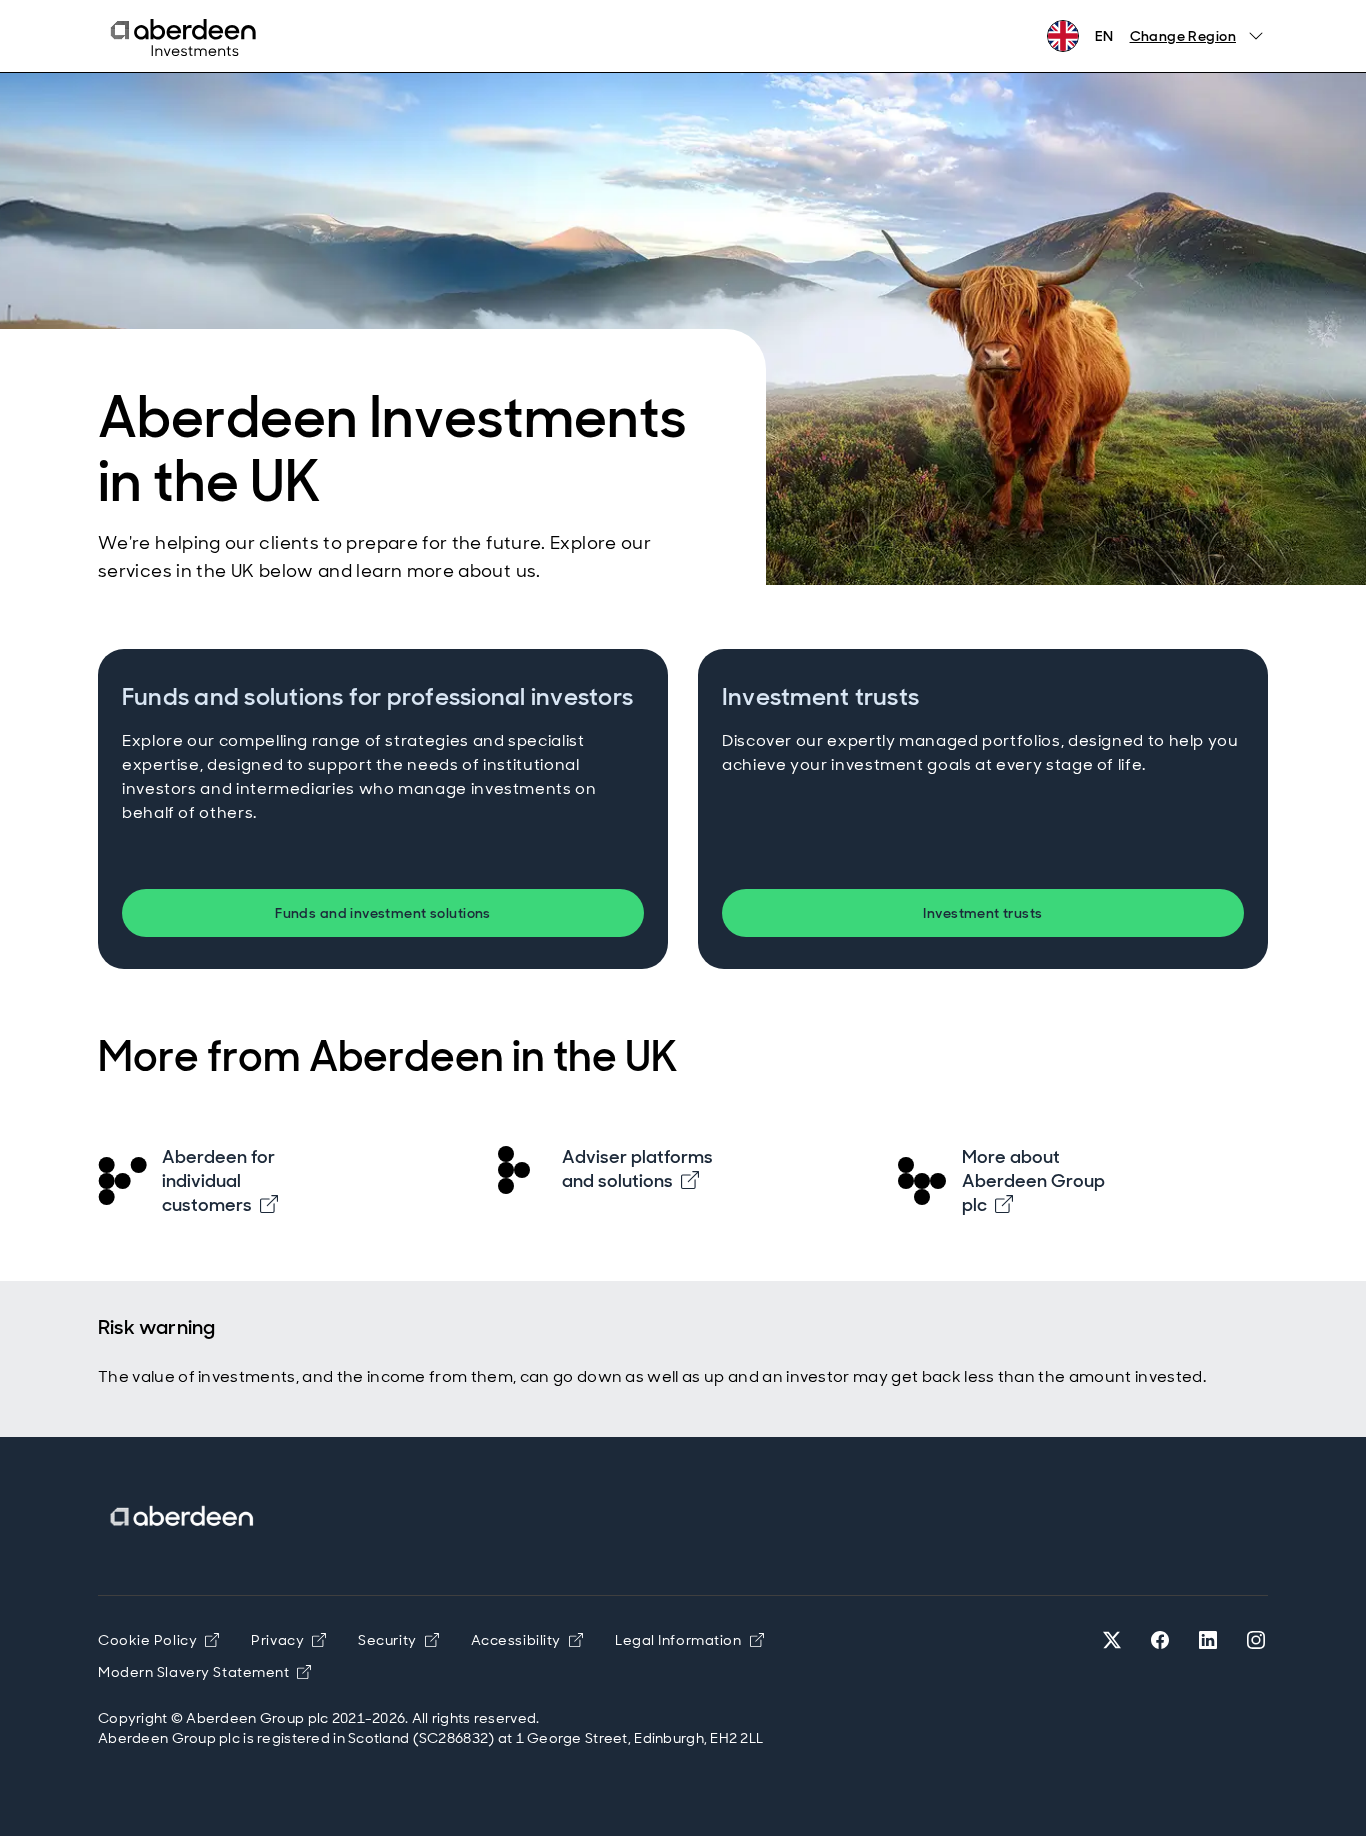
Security (398, 1640)
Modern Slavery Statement (204, 1672)
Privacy (288, 1640)
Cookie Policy (158, 1640)
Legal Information (689, 1640)
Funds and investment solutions (383, 913)
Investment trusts (982, 913)
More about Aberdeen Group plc (1033, 1181)
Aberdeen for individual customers (218, 1181)
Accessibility (527, 1640)
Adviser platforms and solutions (637, 1169)
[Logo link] (183, 1516)
